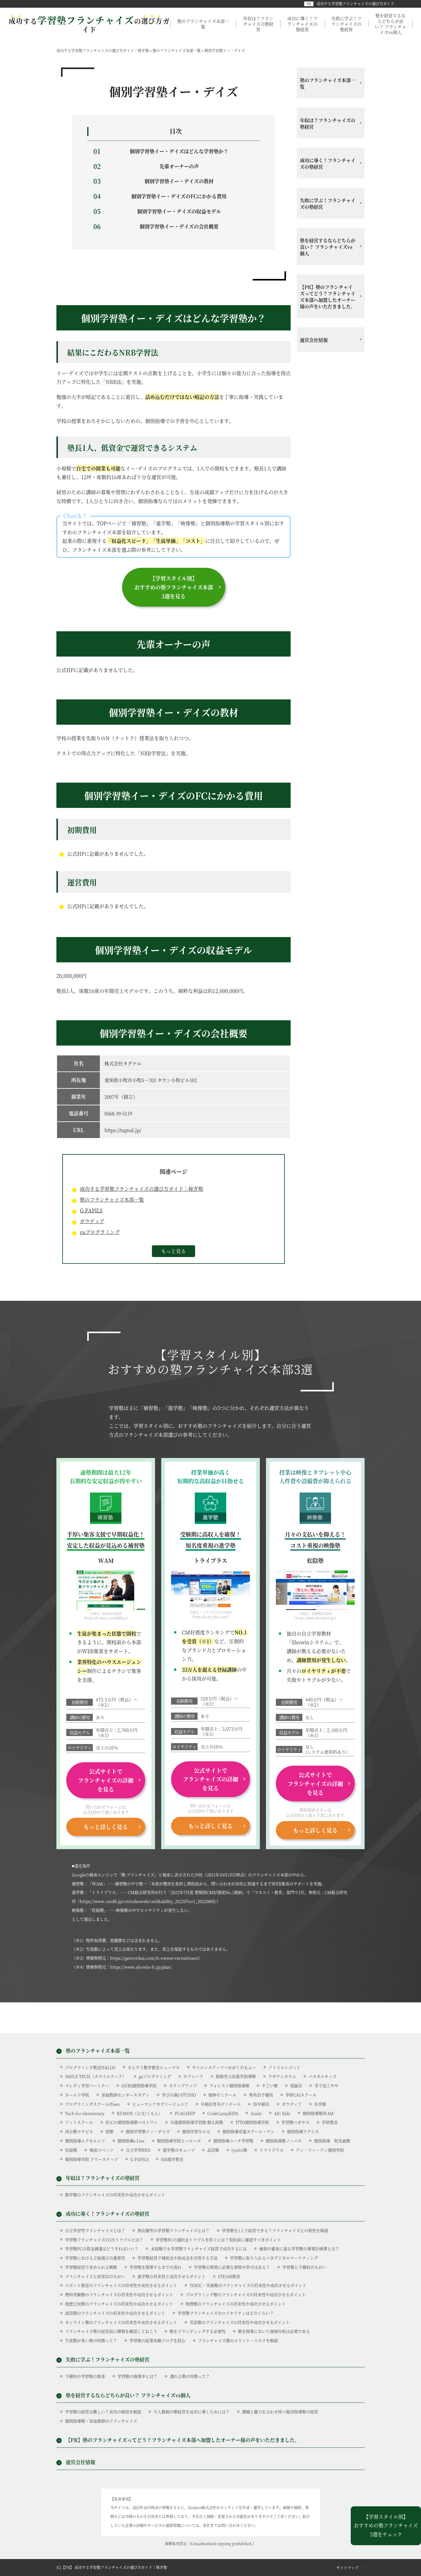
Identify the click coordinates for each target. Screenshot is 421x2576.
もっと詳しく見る (106, 1827)
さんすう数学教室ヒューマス (154, 2067)
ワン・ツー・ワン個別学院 (320, 2150)
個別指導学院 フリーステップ (92, 2159)
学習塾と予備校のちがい (304, 2267)
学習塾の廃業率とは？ (137, 2376)
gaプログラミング (100, 1232)
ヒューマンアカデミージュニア (160, 2104)
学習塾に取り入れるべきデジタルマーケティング (274, 2258)
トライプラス (272, 2150)
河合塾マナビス (79, 2131)
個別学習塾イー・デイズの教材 (179, 181)
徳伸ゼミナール (222, 2095)
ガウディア (92, 1221)
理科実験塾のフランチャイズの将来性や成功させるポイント (119, 2294)
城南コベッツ (101, 2150)
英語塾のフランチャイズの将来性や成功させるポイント (240, 2322)
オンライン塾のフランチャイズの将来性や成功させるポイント (121, 2322)
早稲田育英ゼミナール (221, 2104)
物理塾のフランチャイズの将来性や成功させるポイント (236, 2304)
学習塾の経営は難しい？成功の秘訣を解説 (103, 2412)
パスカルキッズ (323, 2076)
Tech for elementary (85, 2113)
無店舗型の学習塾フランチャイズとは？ (174, 2230)
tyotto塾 (239, 2150)
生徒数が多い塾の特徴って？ (91, 2340)
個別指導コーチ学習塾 (233, 2141)
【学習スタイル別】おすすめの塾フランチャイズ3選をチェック (386, 2526)
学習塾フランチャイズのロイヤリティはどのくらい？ (226, 2313)
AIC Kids (282, 2113)
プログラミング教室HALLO (90, 2067)
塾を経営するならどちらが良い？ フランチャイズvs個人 (390, 24)
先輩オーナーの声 (179, 166)
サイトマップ (347, 2568)
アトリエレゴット (284, 2067)
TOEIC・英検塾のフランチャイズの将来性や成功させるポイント (248, 2285)
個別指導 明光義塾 (332, 2141)
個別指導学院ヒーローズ (179, 2141)
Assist (256, 2113)
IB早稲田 (261, 2104)
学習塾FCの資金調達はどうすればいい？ (102, 2248)
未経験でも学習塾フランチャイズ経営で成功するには (199, 2248)
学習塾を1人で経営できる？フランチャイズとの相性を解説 (275, 2230)
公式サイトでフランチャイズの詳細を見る (106, 1780)
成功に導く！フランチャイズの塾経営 (302, 24)
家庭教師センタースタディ (125, 2095)
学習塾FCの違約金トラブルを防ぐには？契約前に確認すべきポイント (218, 2240)
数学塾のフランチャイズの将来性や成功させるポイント (115, 2195)
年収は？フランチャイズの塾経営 (258, 24)
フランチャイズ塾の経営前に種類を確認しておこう (111, 2331)
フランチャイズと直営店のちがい (95, 2276)
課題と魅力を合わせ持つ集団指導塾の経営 (280, 2412)
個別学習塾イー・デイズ (148, 2131)
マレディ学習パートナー (87, 2085)
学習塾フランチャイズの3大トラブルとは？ (104, 2240)
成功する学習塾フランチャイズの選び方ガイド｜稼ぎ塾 (141, 1189)
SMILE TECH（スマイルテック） (96, 2076)
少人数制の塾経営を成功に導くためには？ (192, 2412)
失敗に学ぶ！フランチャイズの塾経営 (346, 24)
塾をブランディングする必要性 (198, 2331)
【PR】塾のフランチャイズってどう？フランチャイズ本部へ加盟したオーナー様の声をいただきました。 (328, 297)
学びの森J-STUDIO (179, 2095)
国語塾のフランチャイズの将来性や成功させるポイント (115, 2313)
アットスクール (79, 2122)
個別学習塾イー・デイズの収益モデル (179, 211)
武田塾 (213, 2150)
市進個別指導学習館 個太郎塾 (197, 2122)
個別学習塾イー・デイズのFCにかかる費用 (179, 196)
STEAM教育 (229, 2276)
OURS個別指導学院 (139, 2085)
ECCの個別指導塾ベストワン (132, 2122)
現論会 (296, 2085)
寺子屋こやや (326, 2085)
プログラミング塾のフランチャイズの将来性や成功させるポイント (246, 2294)
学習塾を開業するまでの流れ (155, 2267)
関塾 (109, 2131)
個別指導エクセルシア (85, 2141)
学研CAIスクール (301, 2095)
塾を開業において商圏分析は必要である (274, 2331)
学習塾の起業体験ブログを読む (157, 2340)
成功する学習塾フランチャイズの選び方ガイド (355, 4)
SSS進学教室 (172, 2159)
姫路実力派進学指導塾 (236, 2076)
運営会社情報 (314, 340)
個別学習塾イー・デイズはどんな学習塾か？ (179, 151)
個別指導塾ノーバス (284, 2141)
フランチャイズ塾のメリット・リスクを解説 (238, 2340)
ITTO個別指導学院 (252, 2122)
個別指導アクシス (303, 2131)
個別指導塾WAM (318, 2113)
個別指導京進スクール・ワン (249, 2131)
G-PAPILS (91, 1210)
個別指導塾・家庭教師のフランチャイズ (101, 2421)
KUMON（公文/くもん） (140, 2113)
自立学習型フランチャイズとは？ (95, 2230)
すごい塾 (270, 2085)
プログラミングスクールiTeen (92, 2104)
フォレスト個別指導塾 (229, 2085)
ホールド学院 (77, 2095)
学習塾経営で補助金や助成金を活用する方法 (178, 2258)
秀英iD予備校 (261, 2095)
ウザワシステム (282, 2076)
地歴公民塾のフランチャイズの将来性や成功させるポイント (119, 2304)
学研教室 (330, 2122)
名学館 (320, 2104)
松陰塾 (71, 2150)
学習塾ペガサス (295, 2122)
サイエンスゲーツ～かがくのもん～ (224, 2067)
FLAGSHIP (185, 2113)
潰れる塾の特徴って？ (190, 2376)
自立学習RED (138, 2150)
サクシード (193, 2076)
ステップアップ (183, 2085)
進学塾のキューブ (179, 2150)
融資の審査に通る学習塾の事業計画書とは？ (299, 2248)
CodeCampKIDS (223, 2113)
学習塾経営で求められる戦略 (91, 2267)
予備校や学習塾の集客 (85, 2376)
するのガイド (89, 25)
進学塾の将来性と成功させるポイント (172, 2276)
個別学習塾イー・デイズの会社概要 (179, 226)
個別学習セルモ (196, 2131)
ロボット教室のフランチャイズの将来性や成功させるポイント (121, 2285)
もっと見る (174, 1251)
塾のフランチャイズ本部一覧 (203, 24)
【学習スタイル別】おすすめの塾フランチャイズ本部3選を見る (174, 587)
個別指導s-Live (131, 2141)
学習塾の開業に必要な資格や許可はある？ (232, 2267)
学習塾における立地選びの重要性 (95, 2258)
